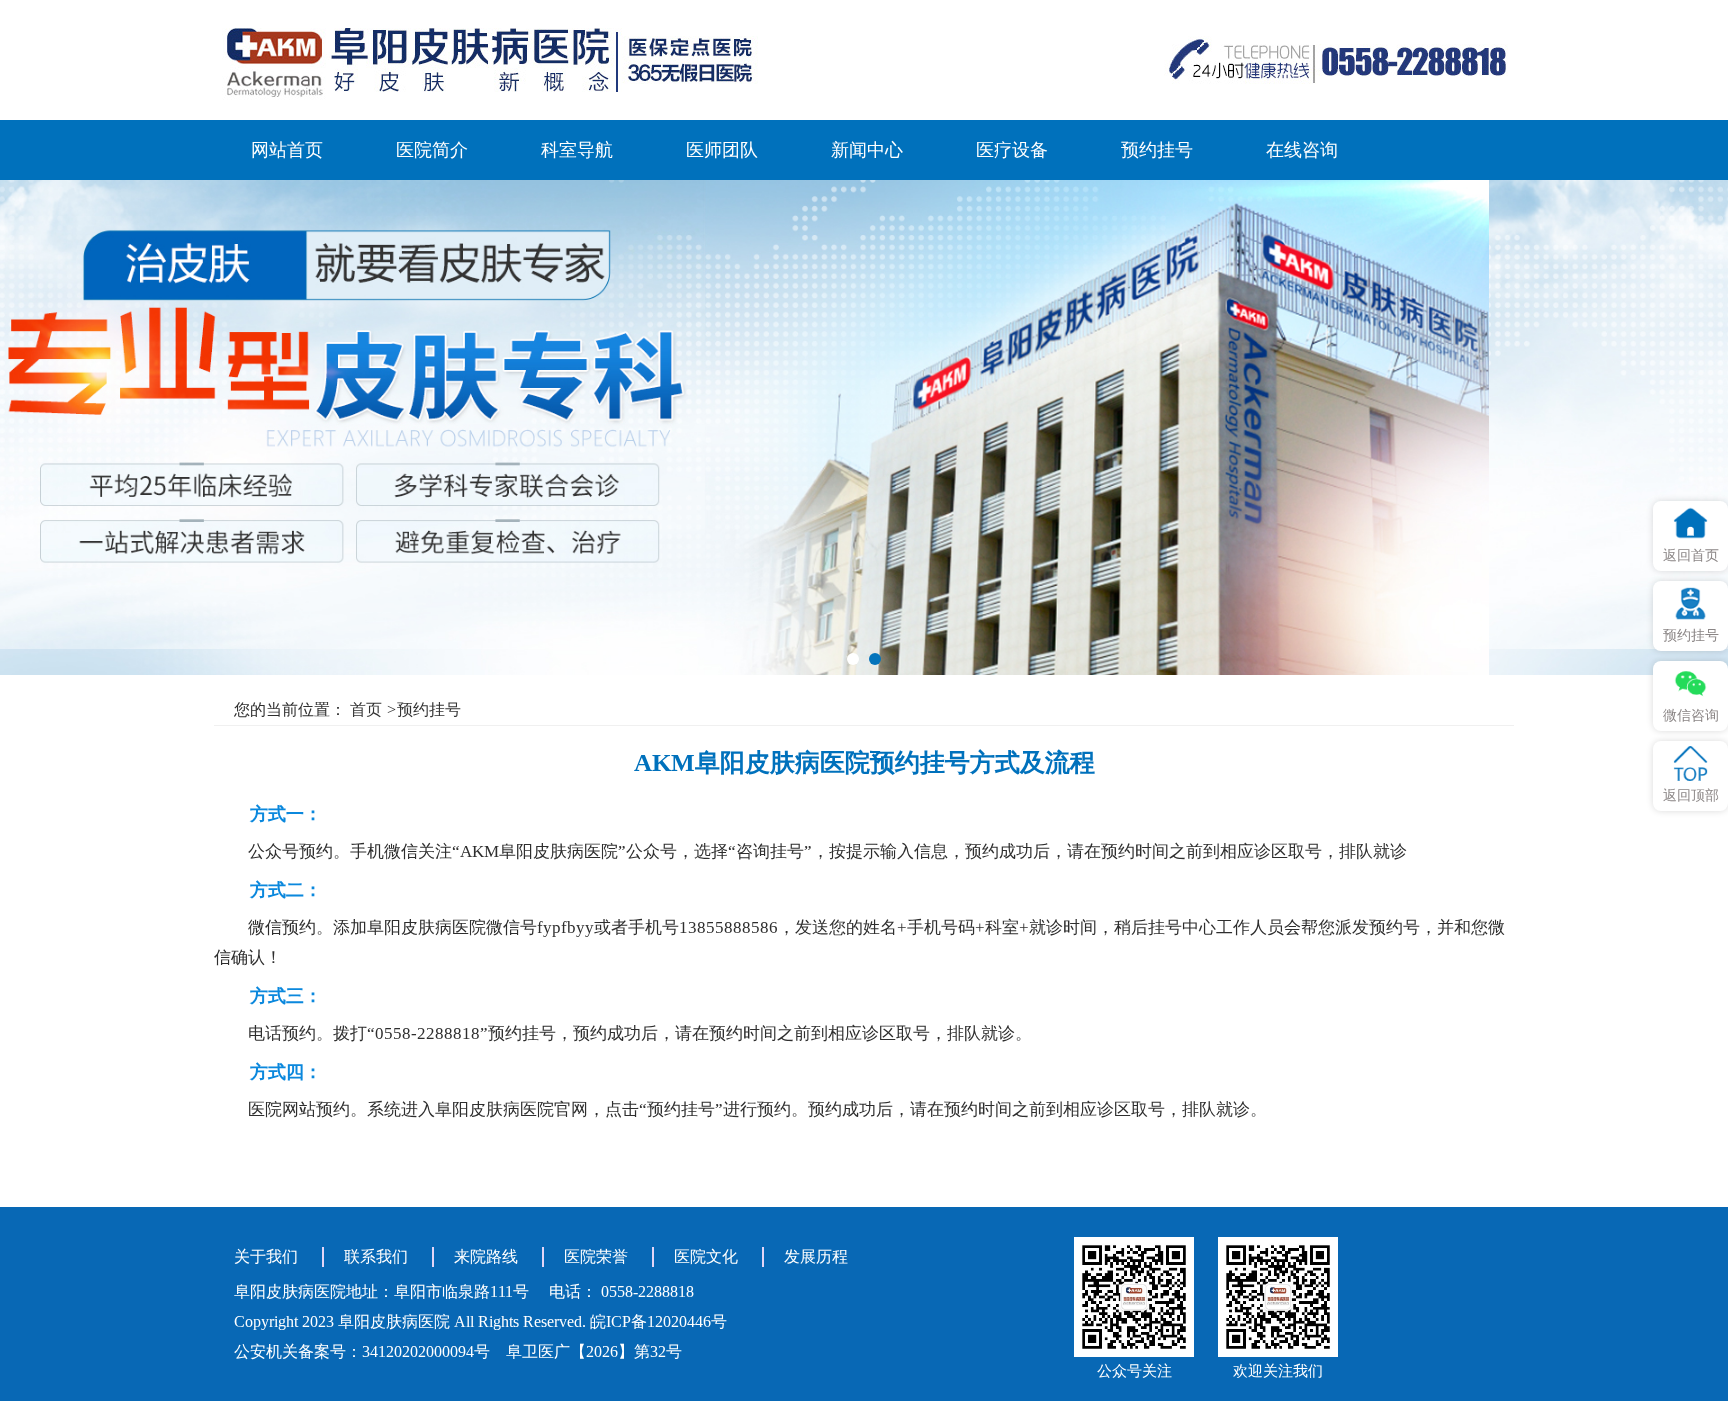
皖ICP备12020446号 (658, 1321)
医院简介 (432, 150)
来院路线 (486, 1256)
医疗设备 (1012, 150)
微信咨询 (1691, 715)
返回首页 (1691, 555)
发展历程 (816, 1256)
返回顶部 (1691, 795)
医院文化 (706, 1256)
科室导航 (577, 150)
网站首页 (287, 150)
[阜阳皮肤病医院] (488, 60)
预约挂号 (1157, 150)
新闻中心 (867, 150)
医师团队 (722, 150)
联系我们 (376, 1256)
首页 (366, 709)
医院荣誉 (596, 1256)
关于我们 (266, 1256)
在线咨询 (1302, 150)
